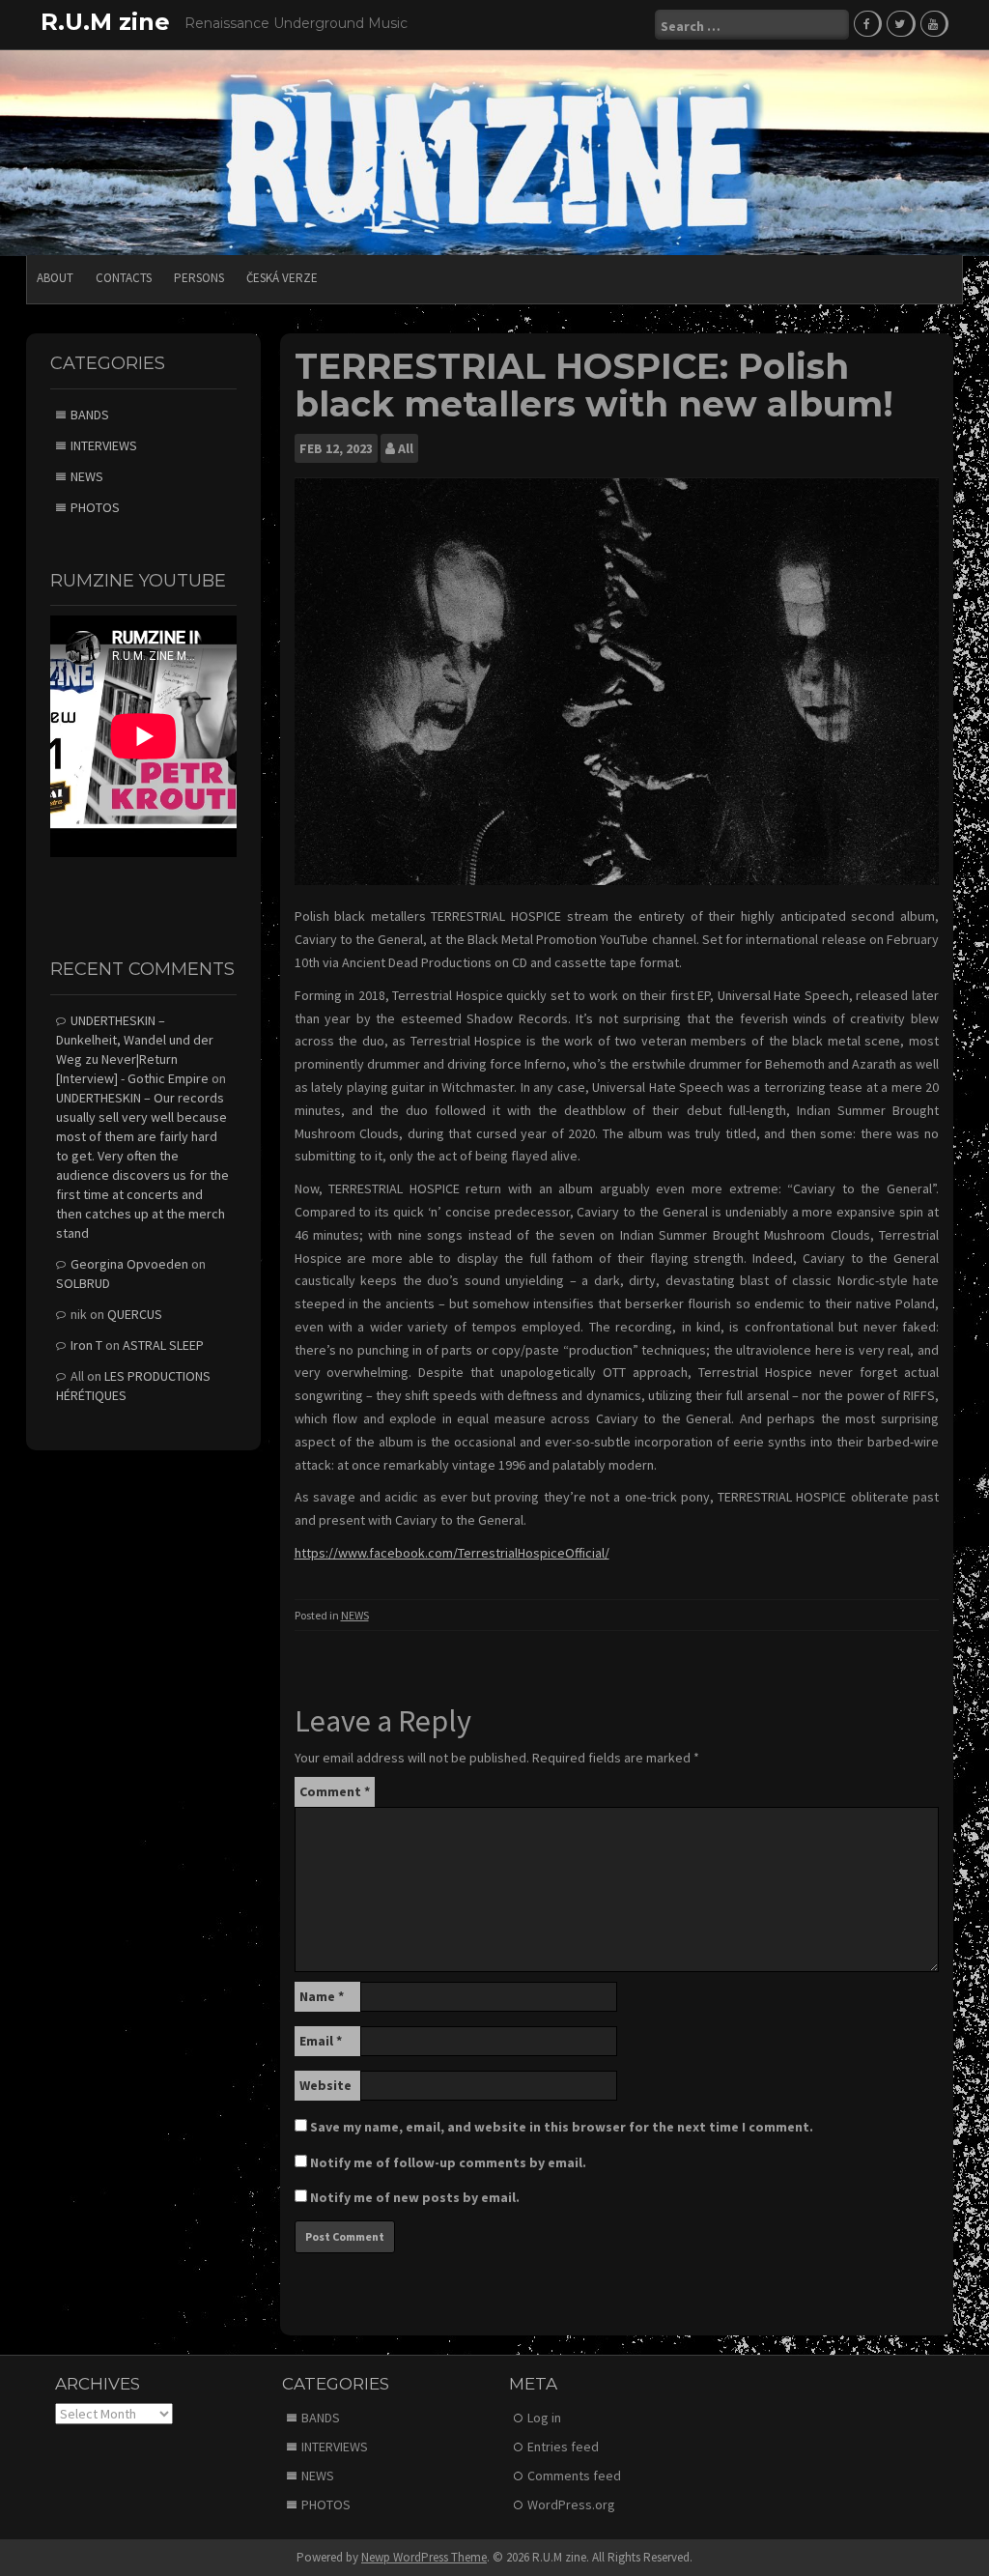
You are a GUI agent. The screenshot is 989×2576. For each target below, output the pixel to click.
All (406, 448)
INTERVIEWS (104, 445)
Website (325, 2085)
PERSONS (199, 278)
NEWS (355, 1615)
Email (321, 2041)
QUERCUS (135, 1314)
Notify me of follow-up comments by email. (448, 2162)
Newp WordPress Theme (424, 2557)
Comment (335, 1791)
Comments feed (574, 2476)
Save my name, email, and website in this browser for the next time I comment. (562, 2127)
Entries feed (563, 2447)
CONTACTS (124, 278)
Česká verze (282, 278)
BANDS (90, 415)
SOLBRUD (83, 1283)
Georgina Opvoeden (129, 1264)
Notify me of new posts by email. (415, 2197)
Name (322, 1996)
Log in (544, 2418)
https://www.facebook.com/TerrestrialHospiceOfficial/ (452, 1553)
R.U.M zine (105, 22)
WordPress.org (571, 2504)
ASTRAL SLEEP (163, 1345)
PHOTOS (95, 507)
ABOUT (55, 278)
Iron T (86, 1345)
